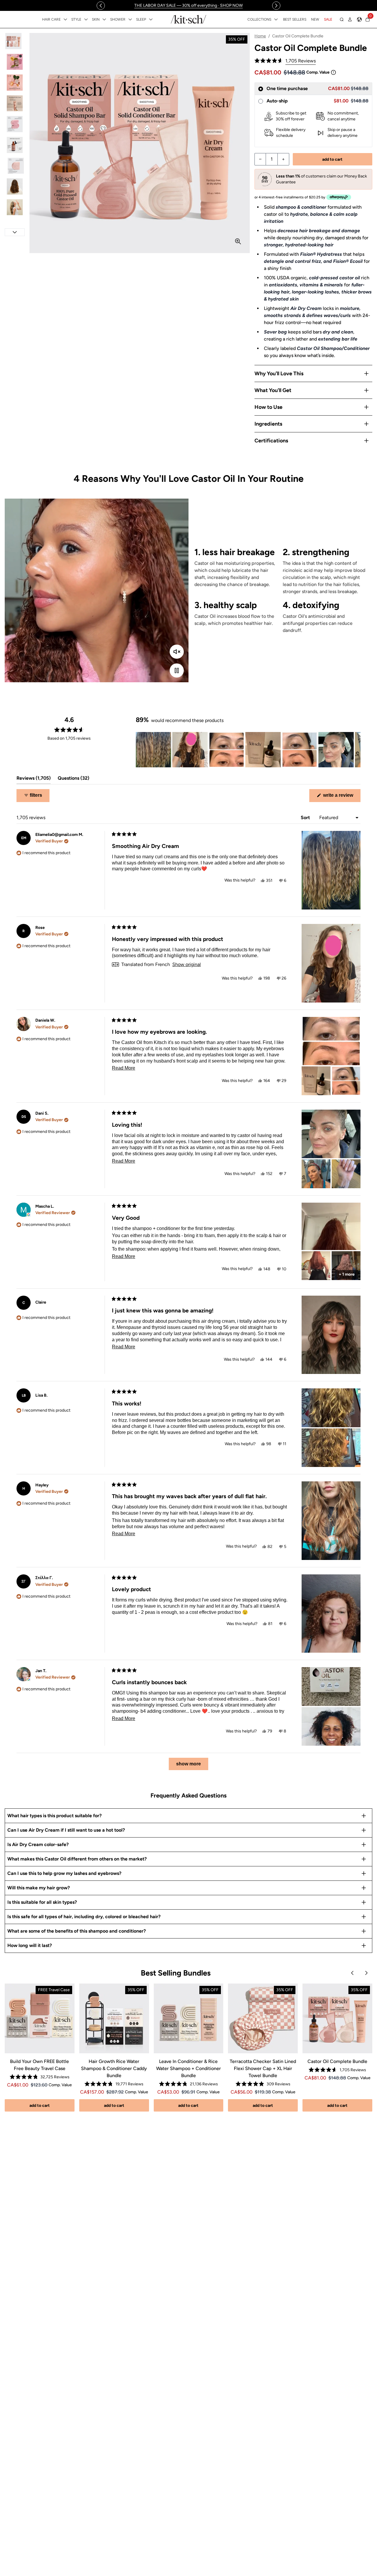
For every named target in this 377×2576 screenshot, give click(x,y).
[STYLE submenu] (86, 19)
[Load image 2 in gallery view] (15, 62)
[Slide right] (276, 6)
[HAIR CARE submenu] (65, 19)
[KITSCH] (188, 19)
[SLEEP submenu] (151, 19)
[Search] (342, 19)
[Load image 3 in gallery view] (15, 83)
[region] (188, 5)
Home (260, 36)
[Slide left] (101, 6)
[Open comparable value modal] (333, 72)
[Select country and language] (359, 19)
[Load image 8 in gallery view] (15, 186)
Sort (306, 818)
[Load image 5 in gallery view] (15, 124)
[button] (285, 61)
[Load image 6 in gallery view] (15, 145)
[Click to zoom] (238, 241)
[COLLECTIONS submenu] (276, 19)
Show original (187, 965)
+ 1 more (347, 1274)
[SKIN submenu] (104, 19)
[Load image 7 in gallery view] (15, 166)
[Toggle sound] (177, 652)
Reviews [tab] (34, 780)
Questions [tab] (73, 780)
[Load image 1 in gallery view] (15, 41)
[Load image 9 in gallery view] (15, 207)
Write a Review (341, 797)
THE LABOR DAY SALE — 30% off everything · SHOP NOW (188, 5)
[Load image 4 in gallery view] (15, 103)
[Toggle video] (177, 670)
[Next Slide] (356, 750)
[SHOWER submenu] (130, 19)
